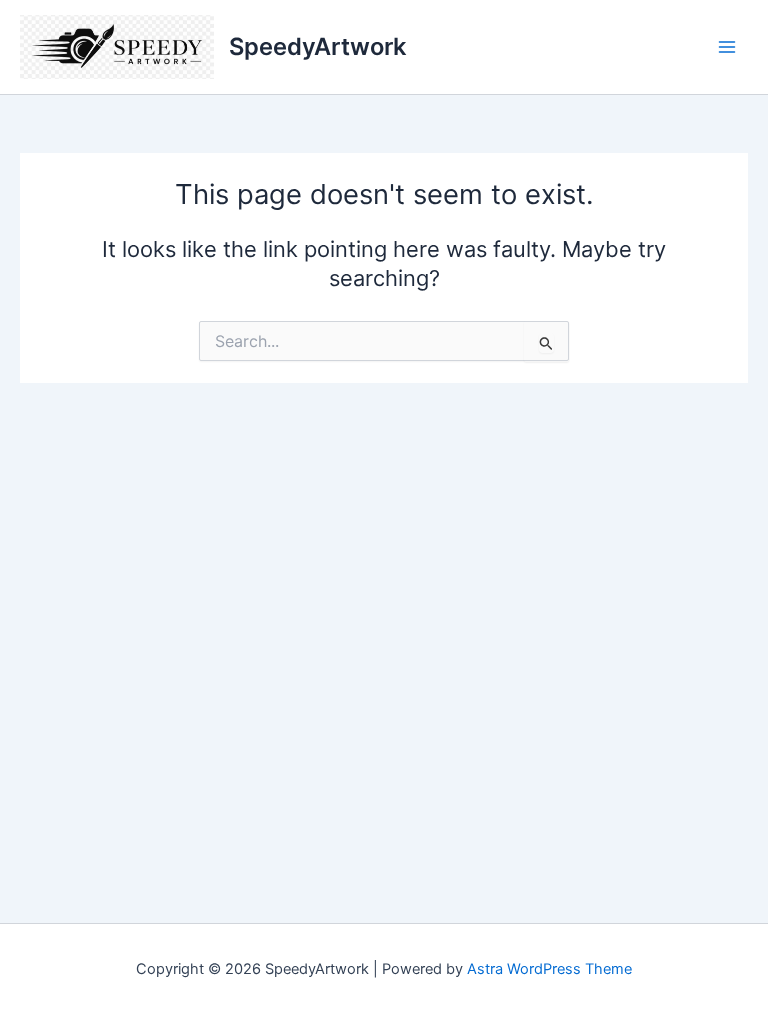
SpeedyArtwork (317, 46)
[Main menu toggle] (727, 47)
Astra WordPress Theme (549, 969)
